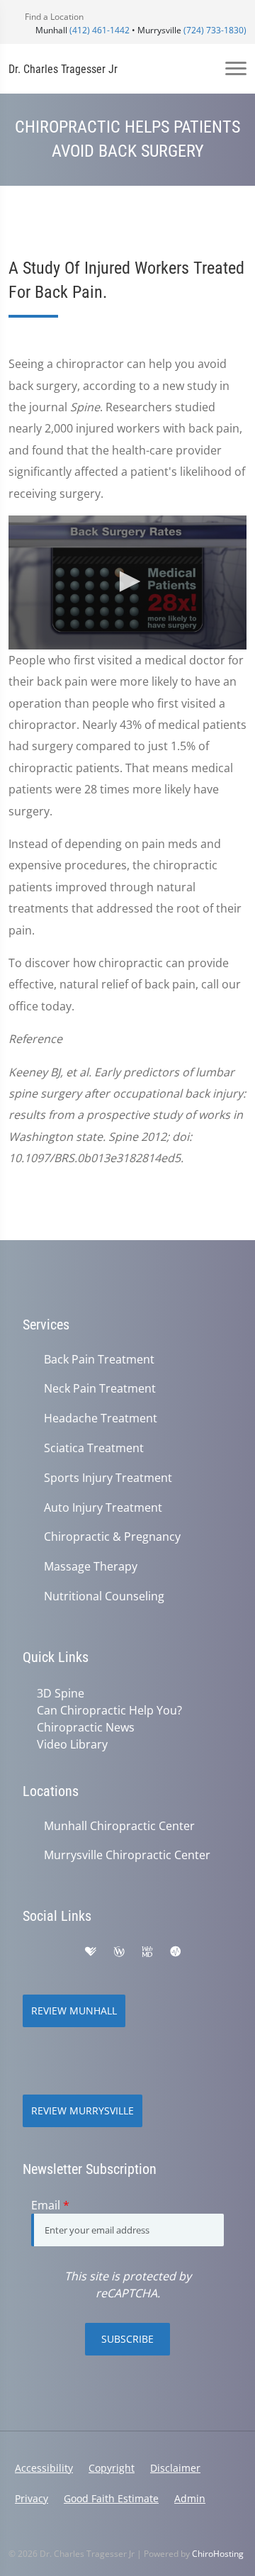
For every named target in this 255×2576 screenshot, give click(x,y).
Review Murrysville (83, 2111)
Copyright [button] (112, 2468)
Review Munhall (74, 2011)
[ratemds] (176, 1952)
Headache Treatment (101, 1418)
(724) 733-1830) (215, 30)
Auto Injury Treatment (103, 1508)
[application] (127, 582)
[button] (127, 581)
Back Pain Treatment (99, 1360)
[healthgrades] (91, 1952)
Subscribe (127, 2339)
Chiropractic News (86, 1727)
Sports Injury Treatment (108, 1478)
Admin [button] (190, 2498)
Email (50, 2205)
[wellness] (119, 1952)
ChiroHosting (218, 2554)
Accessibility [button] (44, 2468)
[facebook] (61, 1952)
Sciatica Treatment (94, 1448)
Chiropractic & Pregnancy (112, 1537)
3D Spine (61, 1693)
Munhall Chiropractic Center (119, 1826)
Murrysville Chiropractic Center (127, 1855)
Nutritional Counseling (104, 1596)
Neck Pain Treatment (100, 1389)
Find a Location (53, 17)
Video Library (72, 1744)
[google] (30, 1952)
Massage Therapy (91, 1567)
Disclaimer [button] (175, 2468)
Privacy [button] (32, 2498)
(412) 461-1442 (100, 30)
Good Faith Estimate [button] (111, 2498)
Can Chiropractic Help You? (109, 1710)
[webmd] (147, 1952)
